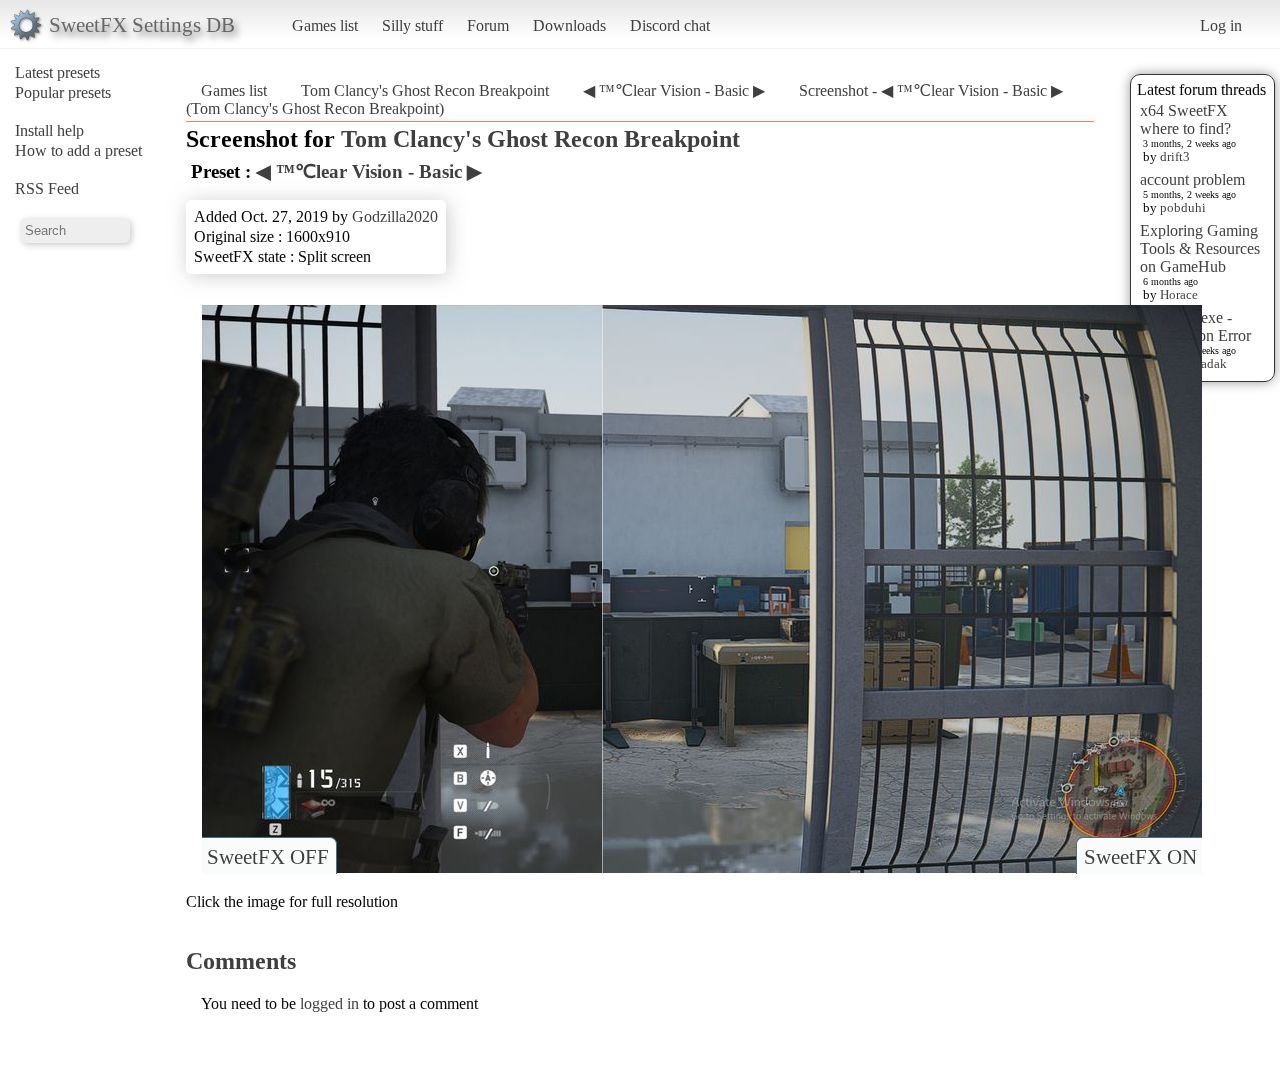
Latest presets (57, 72)
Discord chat (670, 25)
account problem (1192, 179)
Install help (49, 130)
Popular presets (63, 92)
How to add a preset (78, 150)
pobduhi (1183, 207)
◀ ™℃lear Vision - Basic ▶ (674, 90)
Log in (1221, 25)
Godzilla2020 (395, 216)
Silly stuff (412, 25)
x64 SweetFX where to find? (1185, 119)
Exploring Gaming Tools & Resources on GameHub (1200, 248)
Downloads (569, 25)
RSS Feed (47, 188)
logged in (329, 1003)
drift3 (1175, 156)
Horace (1179, 294)
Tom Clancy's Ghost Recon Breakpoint (425, 90)
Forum (488, 25)
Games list (325, 25)
